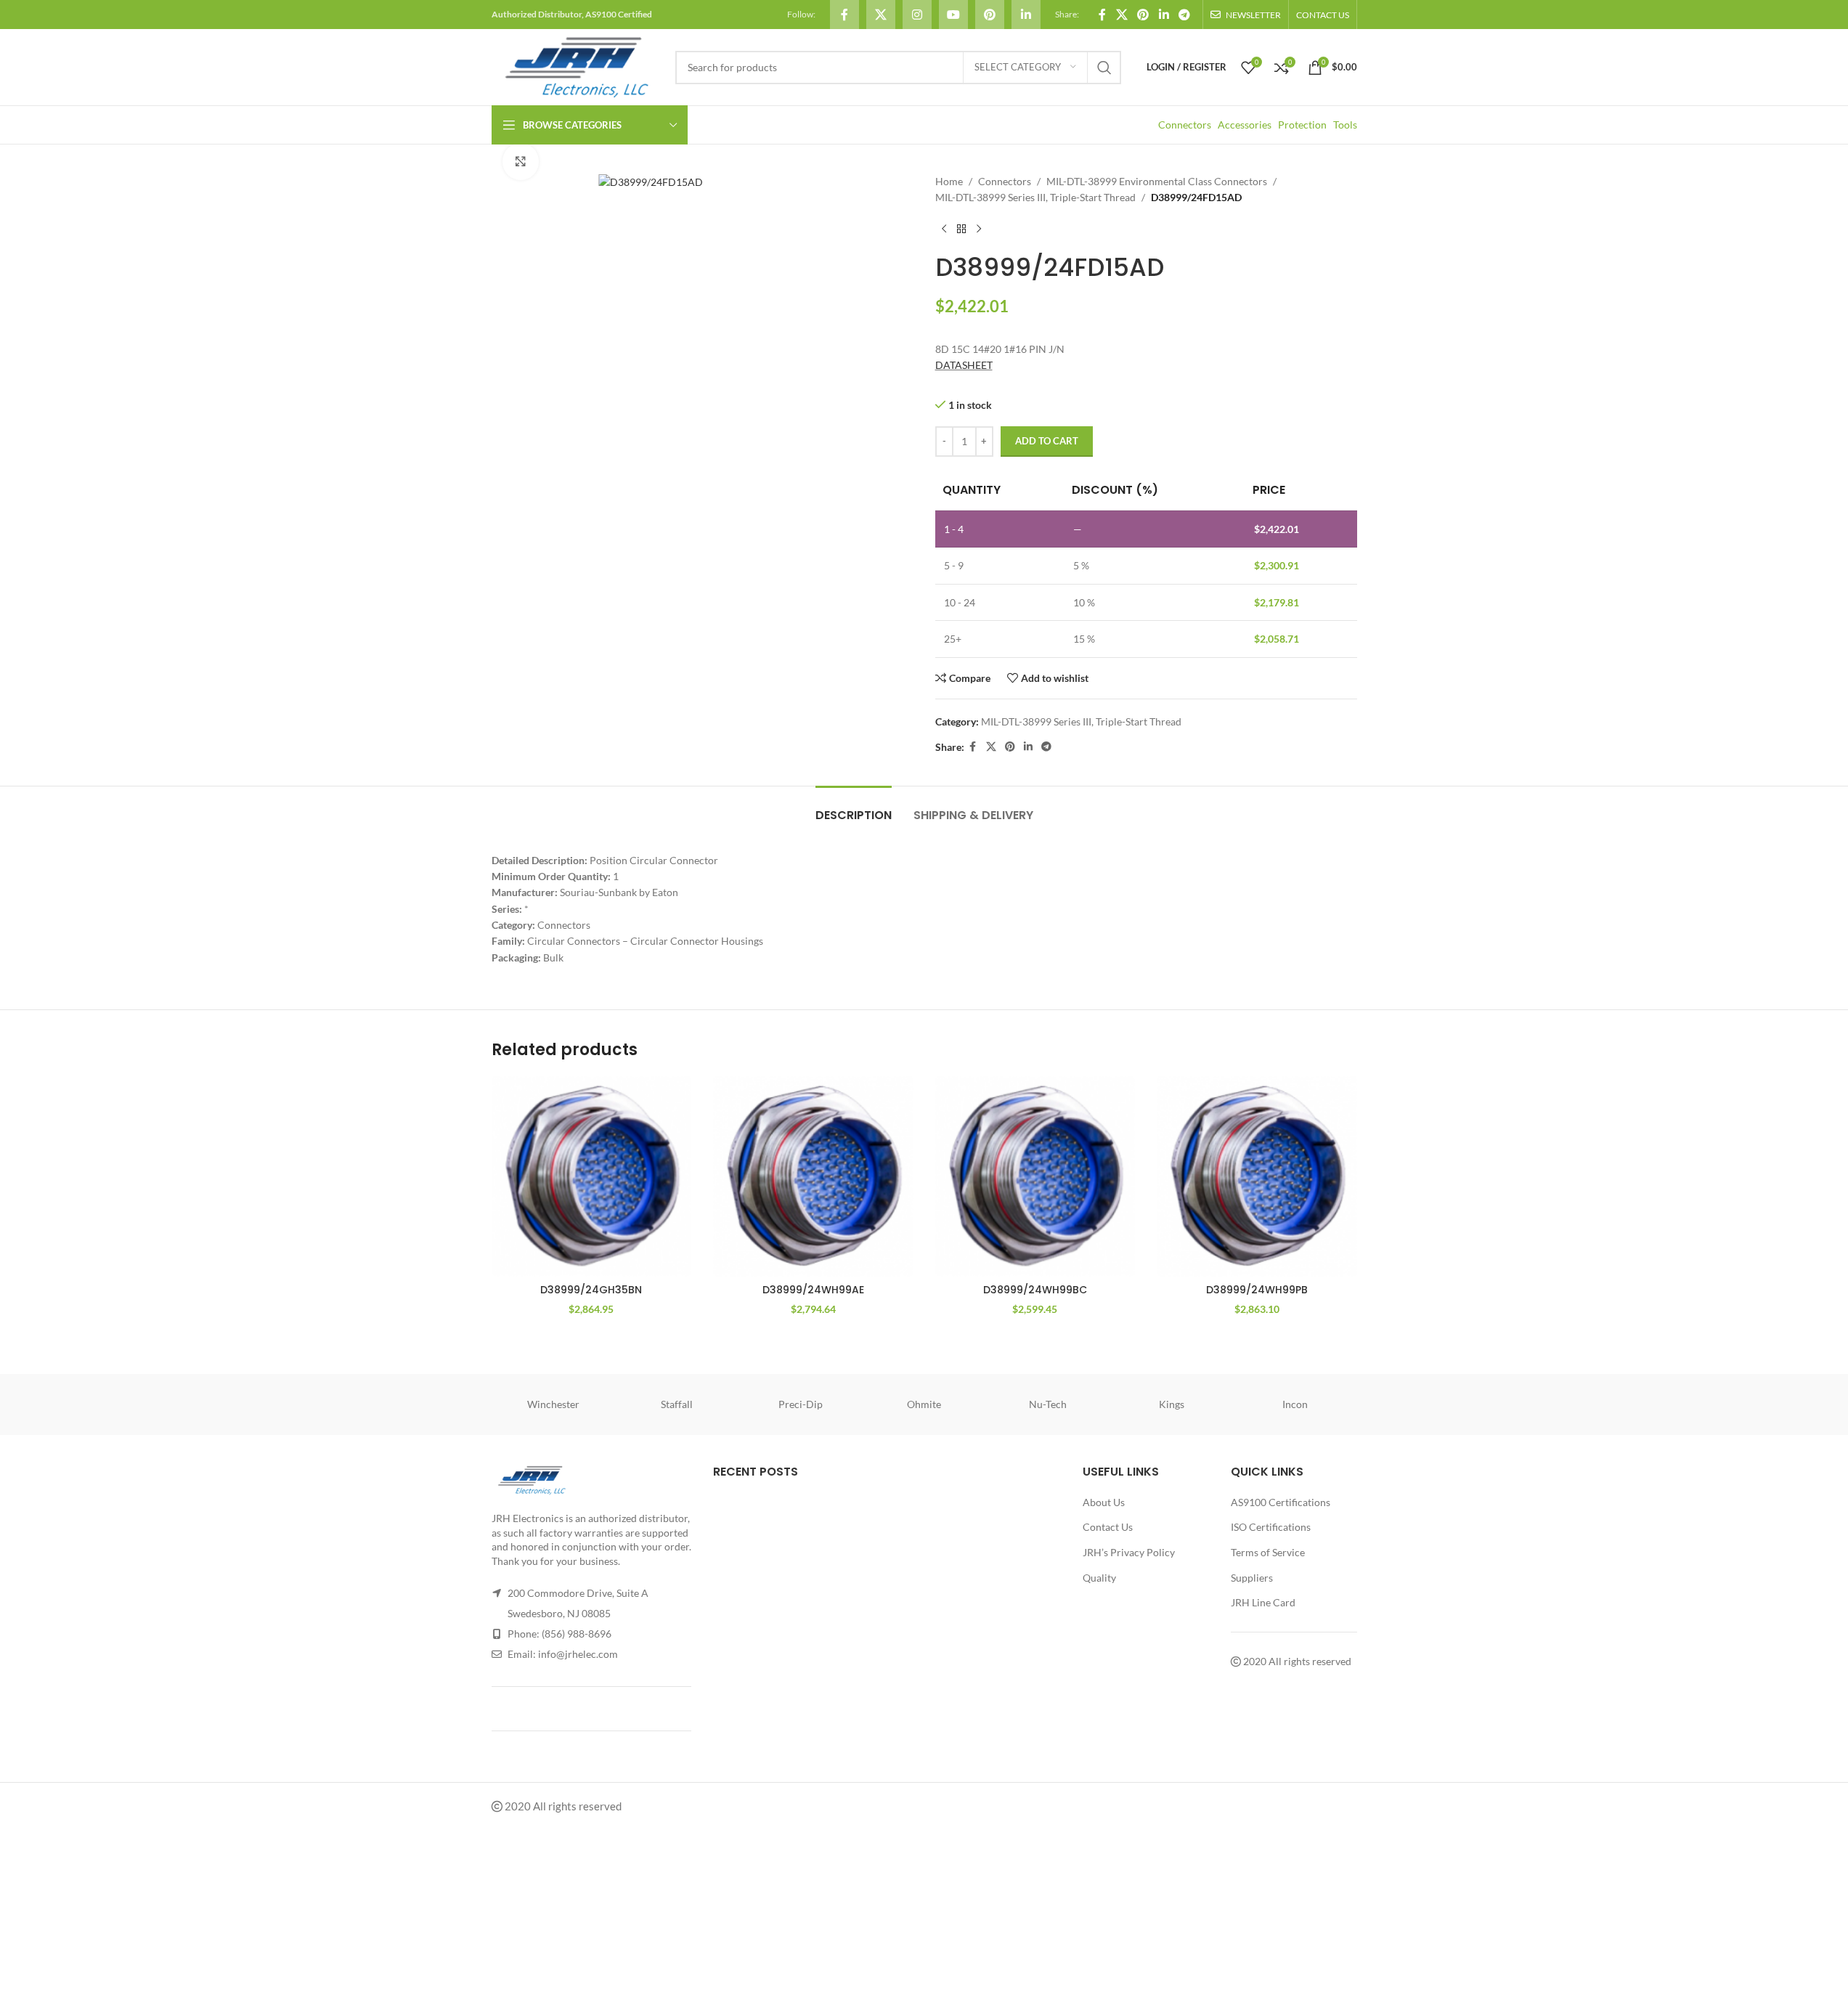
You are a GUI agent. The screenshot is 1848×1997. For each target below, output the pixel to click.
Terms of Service (1268, 1552)
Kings (1172, 1404)
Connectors (1185, 125)
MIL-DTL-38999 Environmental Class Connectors (1157, 181)
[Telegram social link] (1184, 15)
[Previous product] (944, 229)
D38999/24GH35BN (591, 1290)
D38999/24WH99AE (813, 1290)
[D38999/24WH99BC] (1035, 1176)
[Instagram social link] (917, 15)
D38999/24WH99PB (1257, 1290)
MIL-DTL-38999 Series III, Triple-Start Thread (1035, 197)
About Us (1104, 1502)
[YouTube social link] (953, 15)
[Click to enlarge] (521, 161)
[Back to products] (961, 229)
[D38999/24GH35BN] (592, 1176)
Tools (1345, 125)
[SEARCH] (1104, 68)
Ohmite (924, 1404)
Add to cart (1047, 441)
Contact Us (1108, 1527)
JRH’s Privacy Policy (1129, 1552)
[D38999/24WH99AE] (813, 1176)
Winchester (553, 1404)
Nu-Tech (1048, 1404)
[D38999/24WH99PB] (1257, 1176)
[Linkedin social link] (1026, 15)
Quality (1099, 1578)
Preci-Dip (801, 1404)
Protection (1302, 125)
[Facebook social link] (844, 15)
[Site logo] (576, 66)
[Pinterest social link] (990, 15)
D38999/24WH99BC (1035, 1290)
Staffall (677, 1404)
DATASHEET (964, 365)
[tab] (854, 808)
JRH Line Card (1263, 1602)
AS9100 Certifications (1281, 1502)
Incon (1295, 1404)
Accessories (1245, 125)
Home (949, 181)
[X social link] (881, 15)
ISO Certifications (1271, 1527)
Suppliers (1252, 1578)
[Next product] (979, 229)
